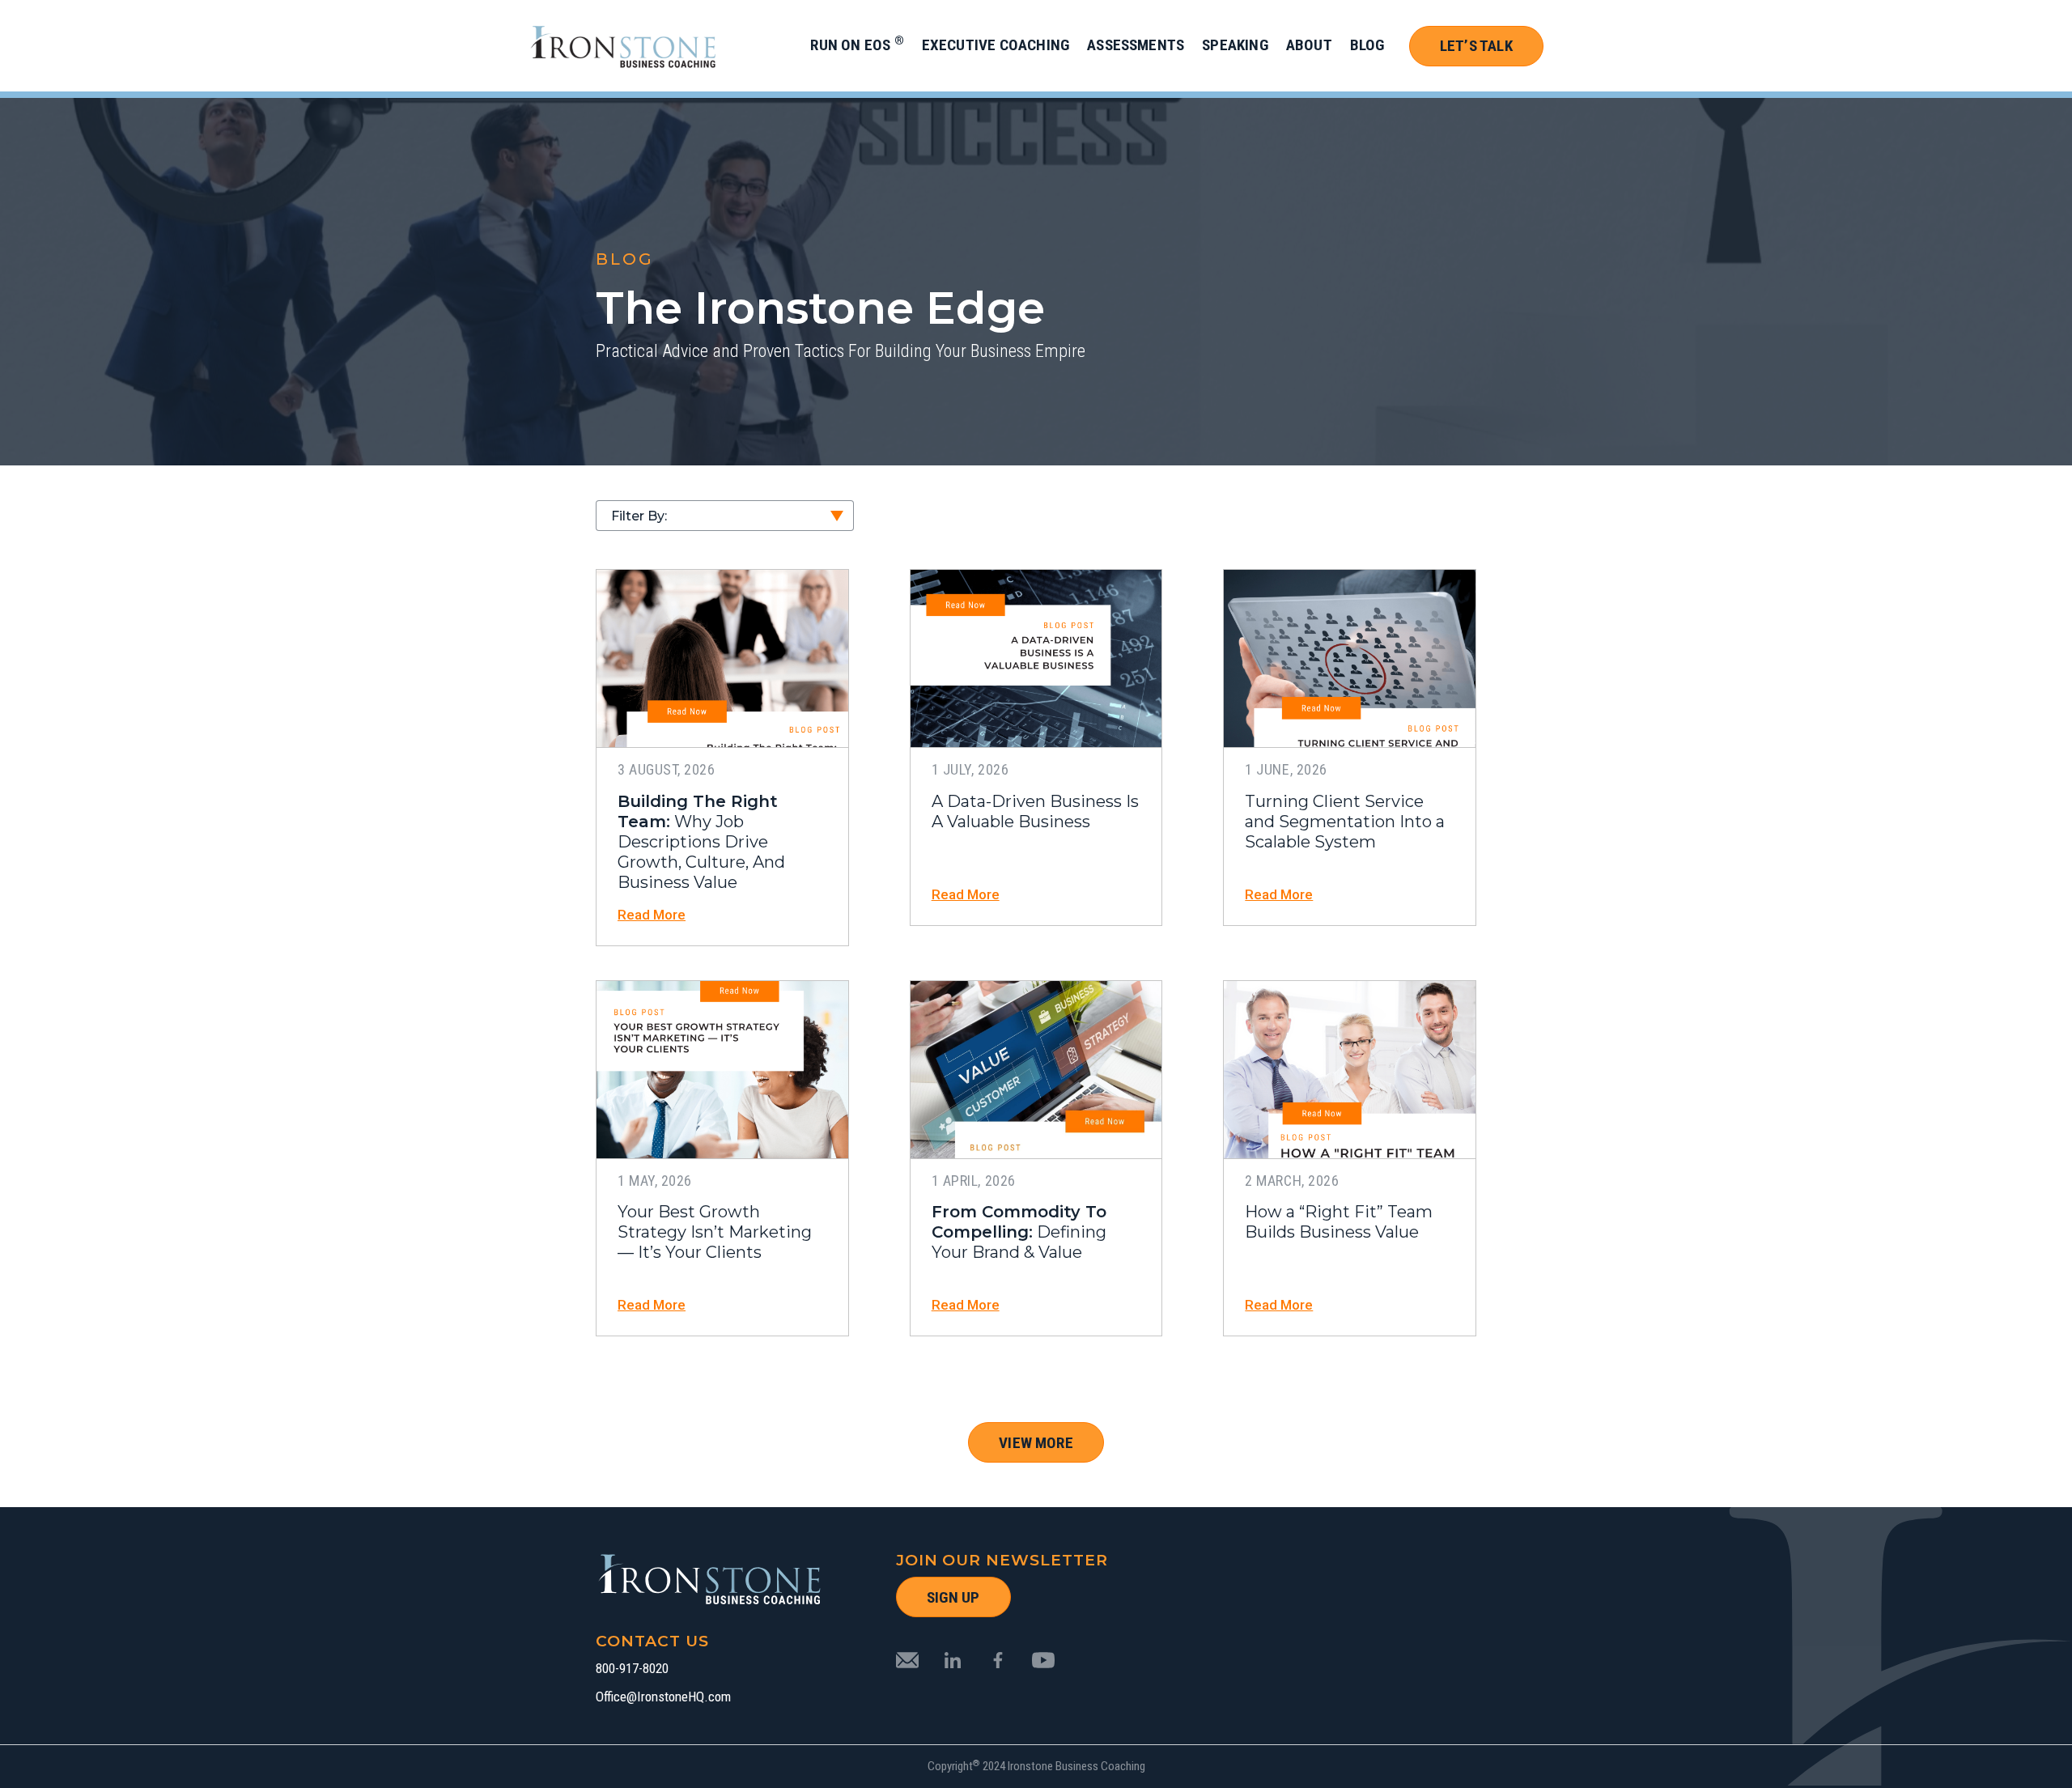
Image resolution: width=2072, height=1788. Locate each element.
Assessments (1136, 45)
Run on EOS (857, 45)
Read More (652, 915)
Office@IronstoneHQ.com (663, 1697)
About (1309, 45)
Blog (1367, 45)
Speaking (1235, 45)
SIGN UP (953, 1597)
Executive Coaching (996, 45)
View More (1036, 1443)
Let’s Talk (1476, 46)
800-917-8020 (632, 1669)
